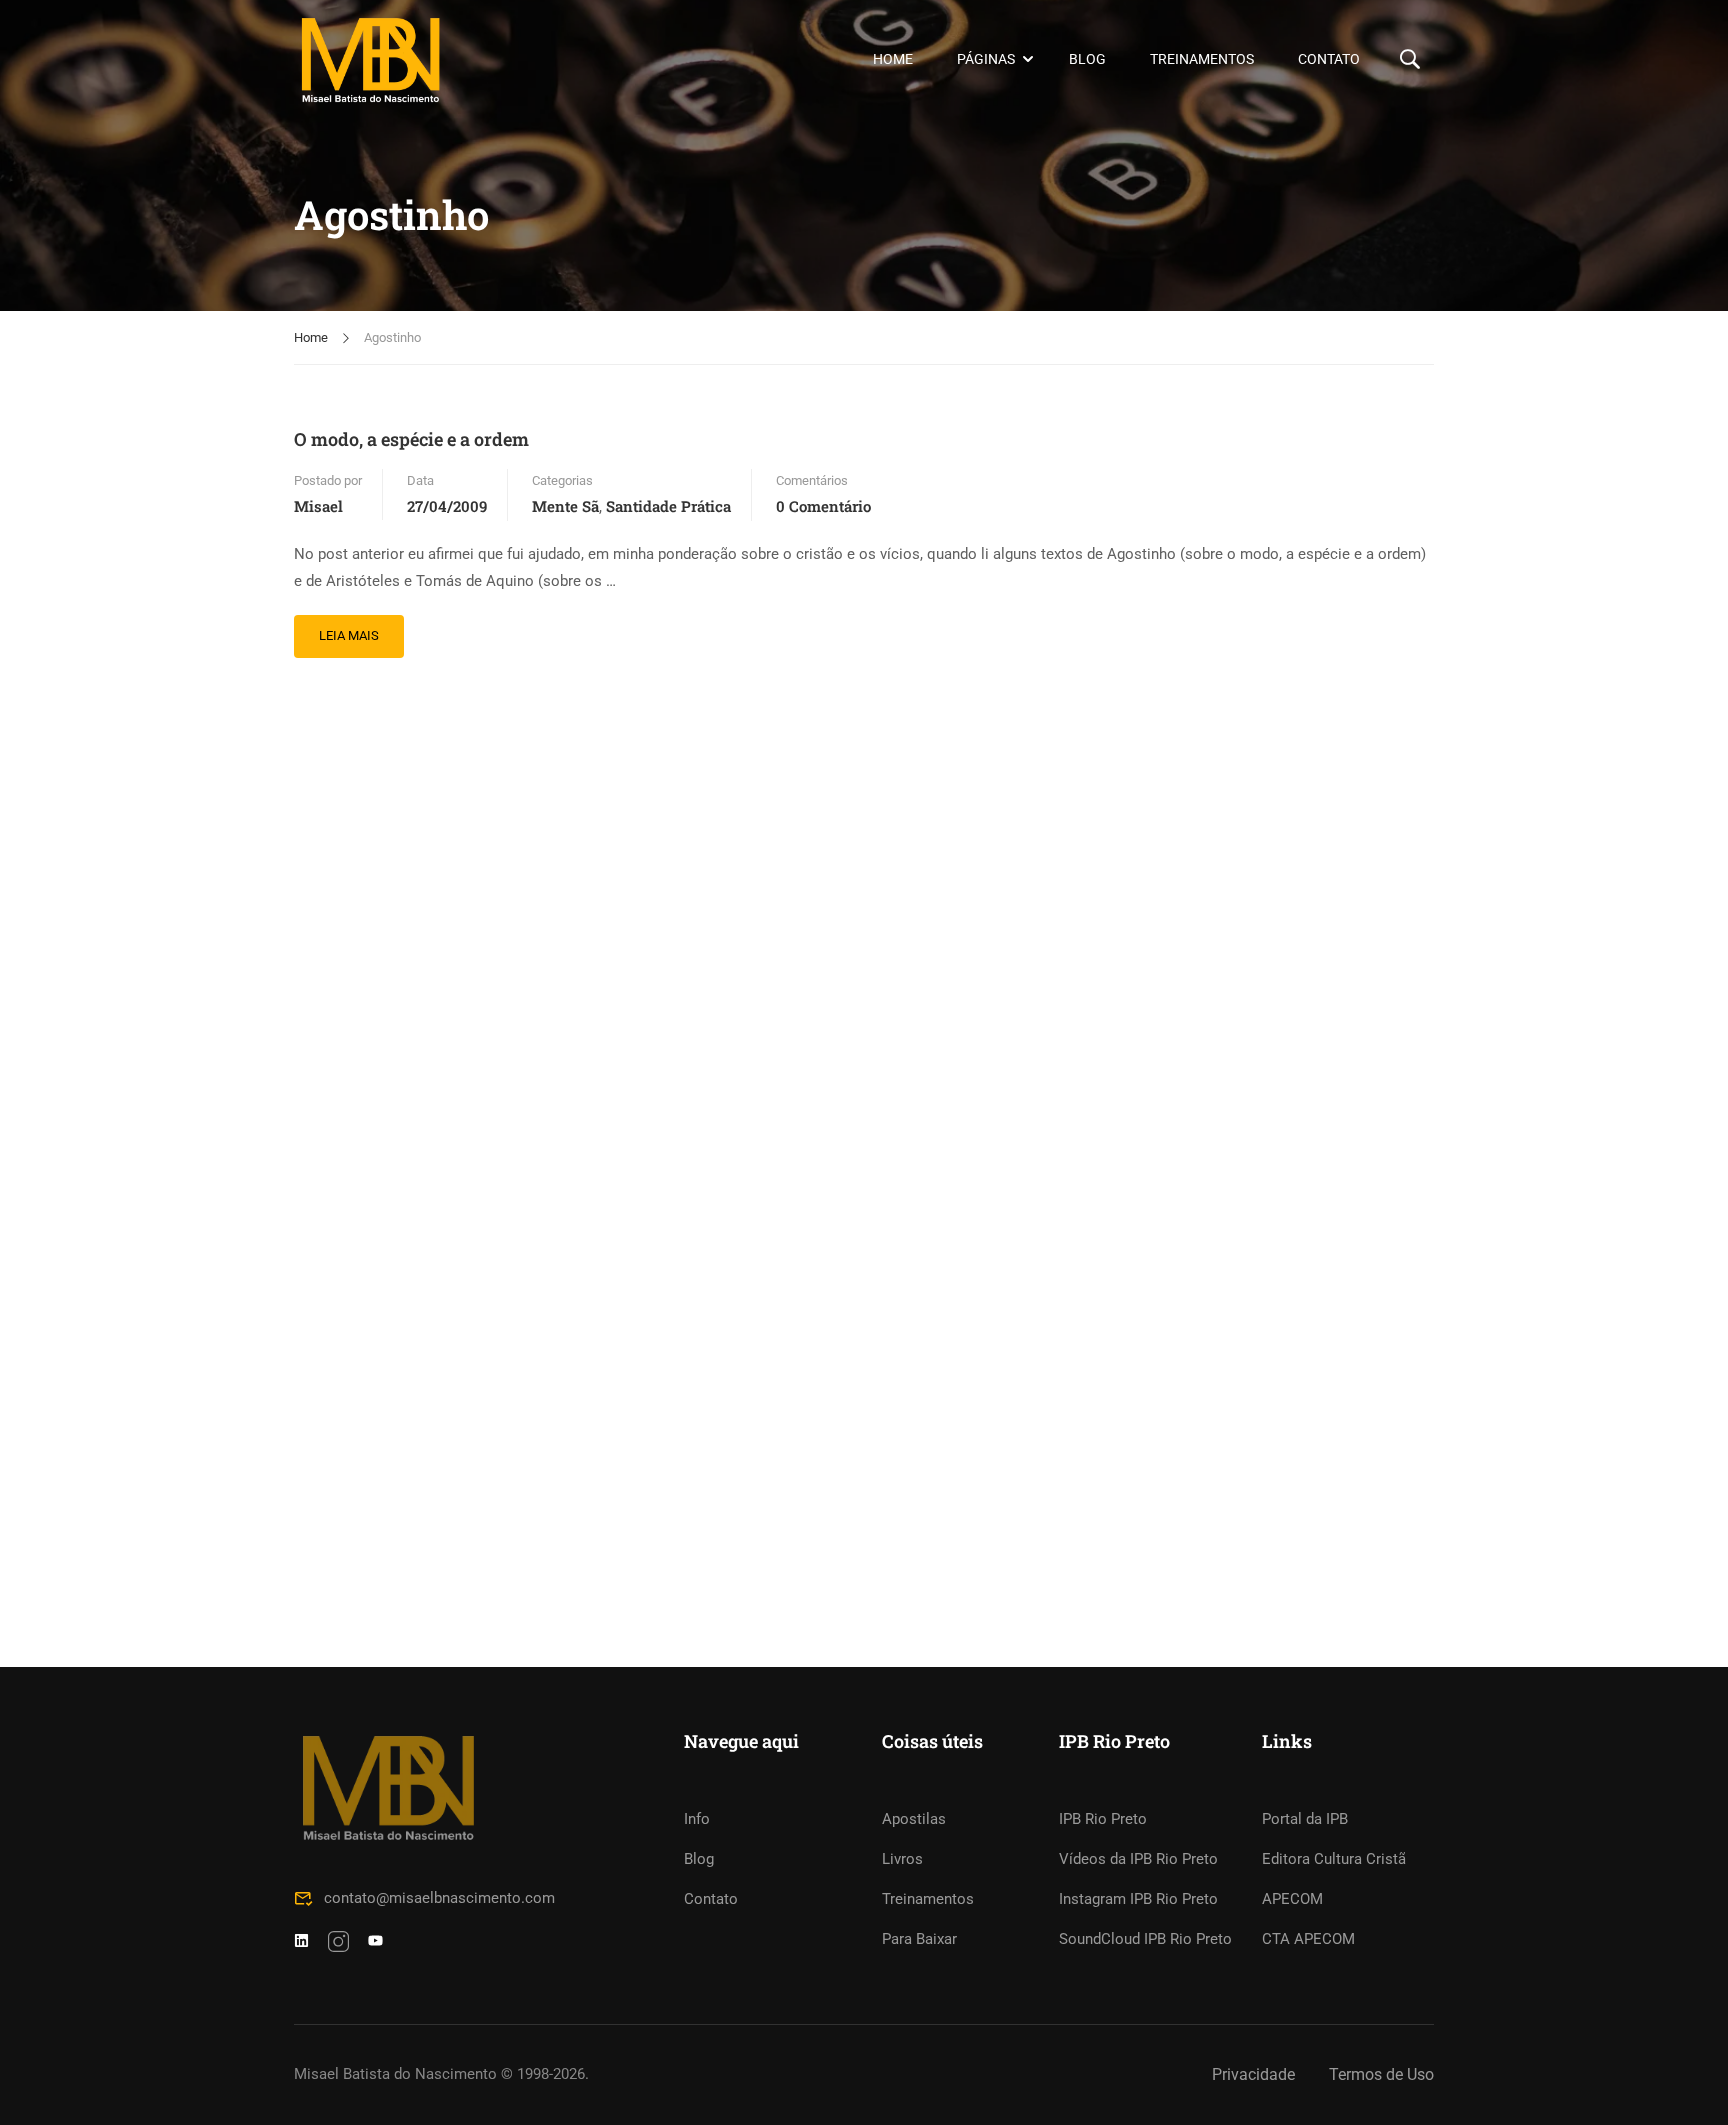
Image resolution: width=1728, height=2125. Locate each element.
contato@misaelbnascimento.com (439, 1898)
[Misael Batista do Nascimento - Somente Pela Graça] (370, 59)
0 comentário (823, 506)
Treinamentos (1202, 59)
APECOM (1292, 1899)
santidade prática (668, 506)
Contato (1329, 59)
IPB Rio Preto (1103, 1819)
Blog (1087, 59)
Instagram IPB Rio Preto (1138, 1899)
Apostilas (914, 1819)
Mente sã (565, 506)
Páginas (986, 59)
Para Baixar (919, 1939)
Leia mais (348, 629)
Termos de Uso (1381, 2074)
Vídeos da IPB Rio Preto (1138, 1859)
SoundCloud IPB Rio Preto (1145, 1939)
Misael (318, 506)
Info (697, 1819)
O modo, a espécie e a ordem (411, 439)
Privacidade (1253, 2074)
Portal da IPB (1305, 1819)
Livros (902, 1859)
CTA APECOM (1308, 1939)
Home (893, 59)
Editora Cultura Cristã (1334, 1859)
